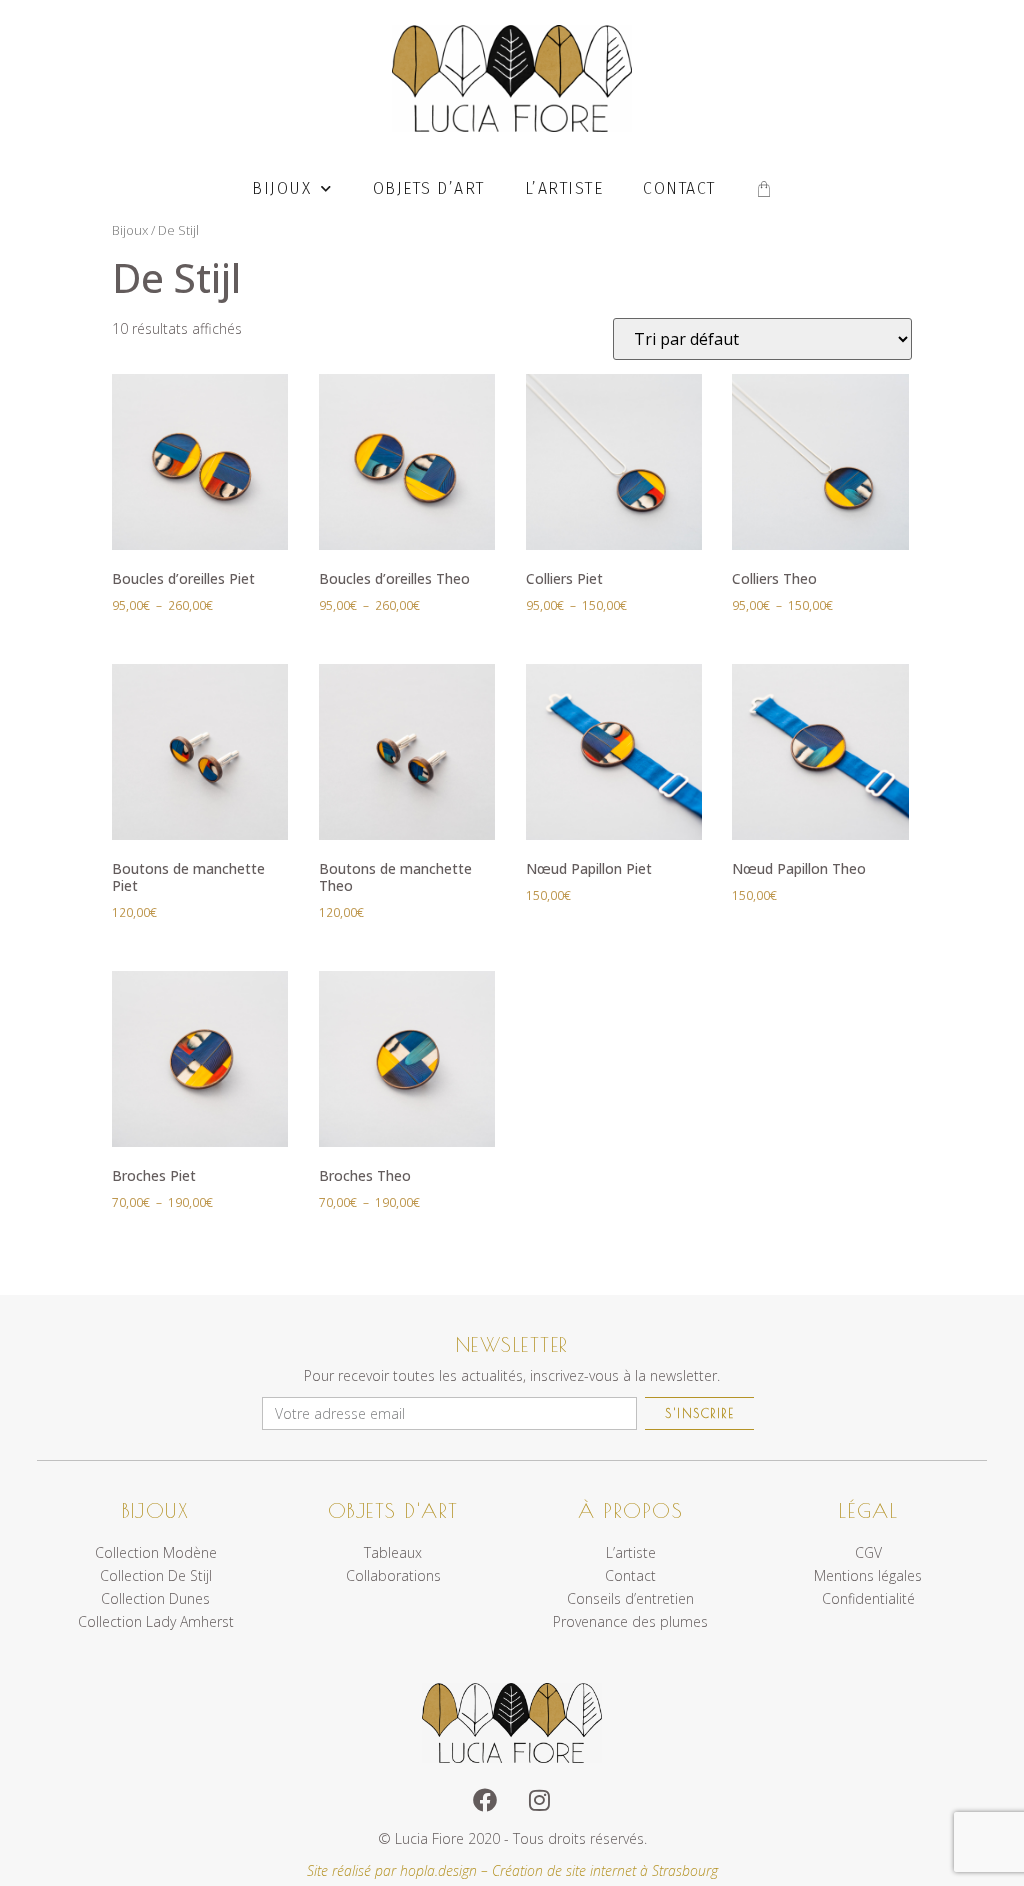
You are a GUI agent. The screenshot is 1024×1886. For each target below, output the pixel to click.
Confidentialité (868, 1598)
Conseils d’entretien (630, 1598)
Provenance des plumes (630, 1621)
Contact (679, 188)
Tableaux (393, 1552)
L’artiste (564, 188)
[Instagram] (539, 1800)
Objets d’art (429, 188)
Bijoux (281, 188)
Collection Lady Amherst (156, 1621)
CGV (868, 1552)
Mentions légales (868, 1575)
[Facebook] (485, 1800)
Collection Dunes (155, 1598)
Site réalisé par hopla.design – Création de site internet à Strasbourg (512, 1870)
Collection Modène (156, 1552)
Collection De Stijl (156, 1575)
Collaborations (393, 1575)
